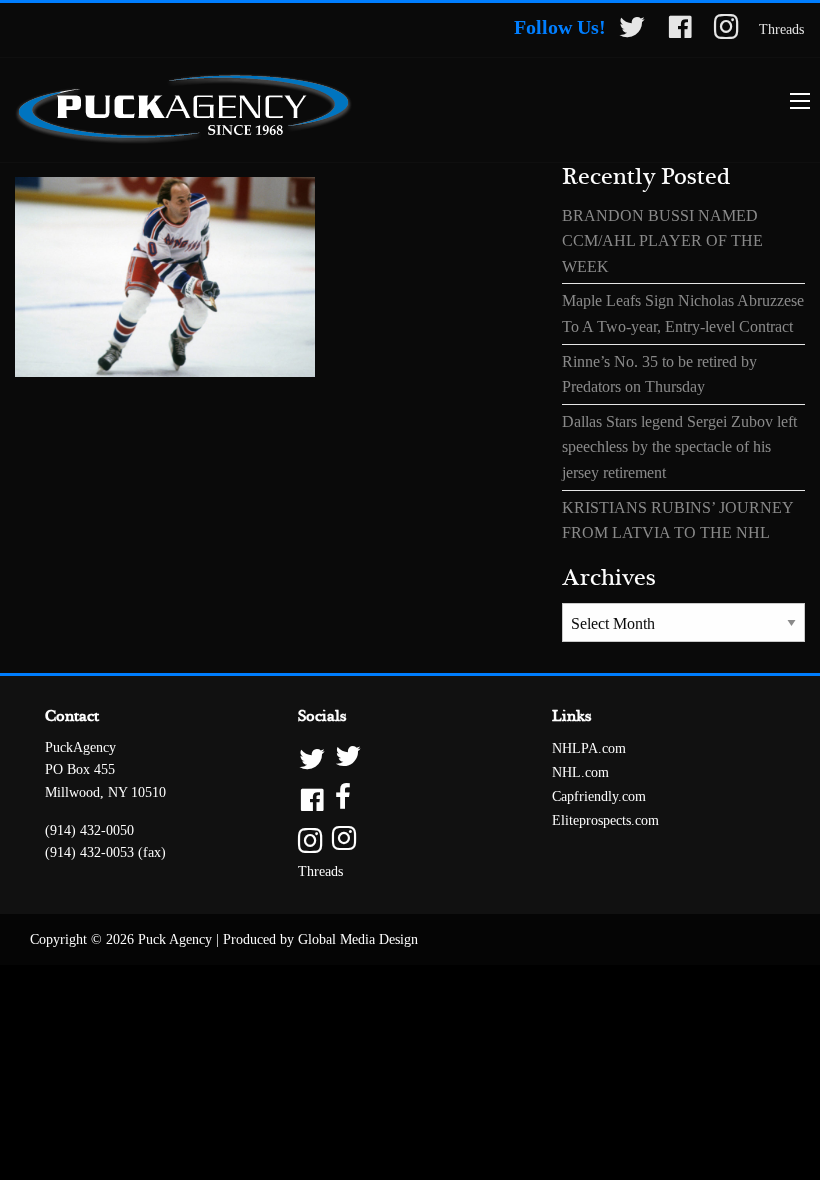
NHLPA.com (589, 748)
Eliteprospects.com (605, 820)
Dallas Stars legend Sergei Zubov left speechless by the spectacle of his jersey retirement (679, 447)
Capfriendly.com (599, 796)
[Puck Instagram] (726, 30)
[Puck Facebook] (680, 30)
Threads (781, 29)
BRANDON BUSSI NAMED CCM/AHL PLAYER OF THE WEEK (662, 241)
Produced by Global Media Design (320, 939)
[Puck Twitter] (632, 30)
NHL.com (580, 772)
